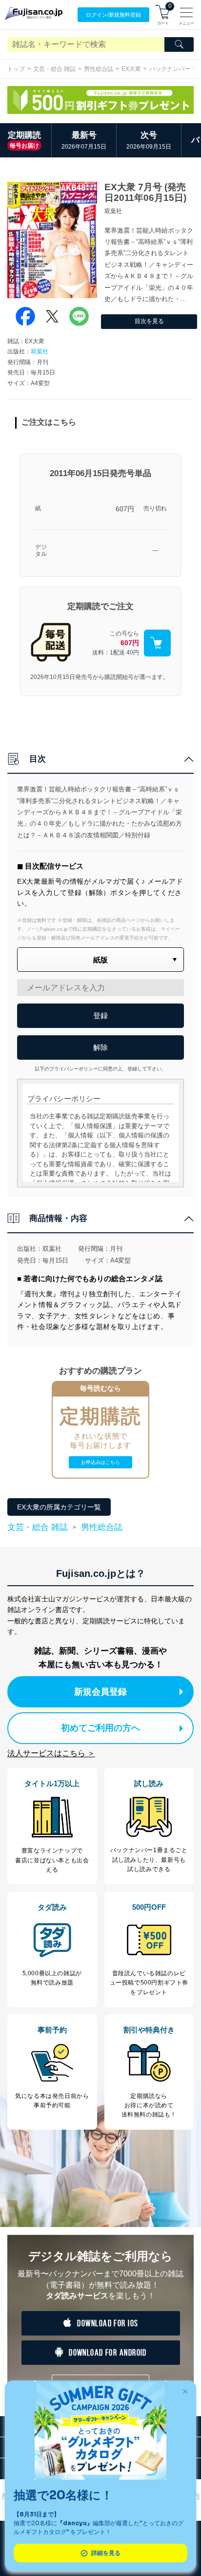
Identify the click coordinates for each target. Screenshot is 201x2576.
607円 (125, 509)
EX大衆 (131, 69)
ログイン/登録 (113, 15)
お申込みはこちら (100, 1462)
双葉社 (40, 351)
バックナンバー (170, 69)
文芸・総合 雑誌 (54, 69)
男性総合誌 (99, 69)
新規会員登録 (100, 1692)
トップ (16, 69)
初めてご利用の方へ (100, 1728)
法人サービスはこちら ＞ (51, 1753)
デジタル (41, 551)
